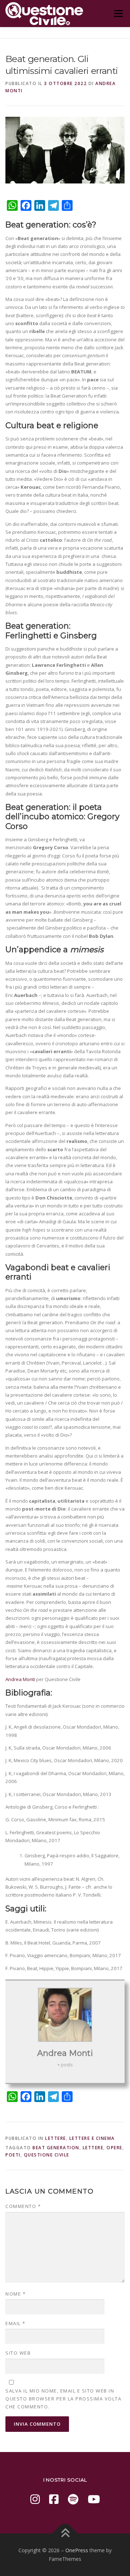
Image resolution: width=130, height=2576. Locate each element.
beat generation (56, 2148)
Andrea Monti (21, 1679)
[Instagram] (35, 2499)
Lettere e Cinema (92, 2138)
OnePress (77, 2550)
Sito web (18, 2353)
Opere (114, 2148)
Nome (16, 2294)
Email (16, 2323)
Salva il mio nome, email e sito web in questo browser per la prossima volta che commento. (63, 2399)
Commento (23, 2206)
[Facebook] (54, 2499)
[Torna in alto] (65, 2534)
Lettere (56, 2138)
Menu (118, 13)
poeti (13, 2155)
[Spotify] (73, 2499)
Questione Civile (47, 2155)
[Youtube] (94, 2499)
